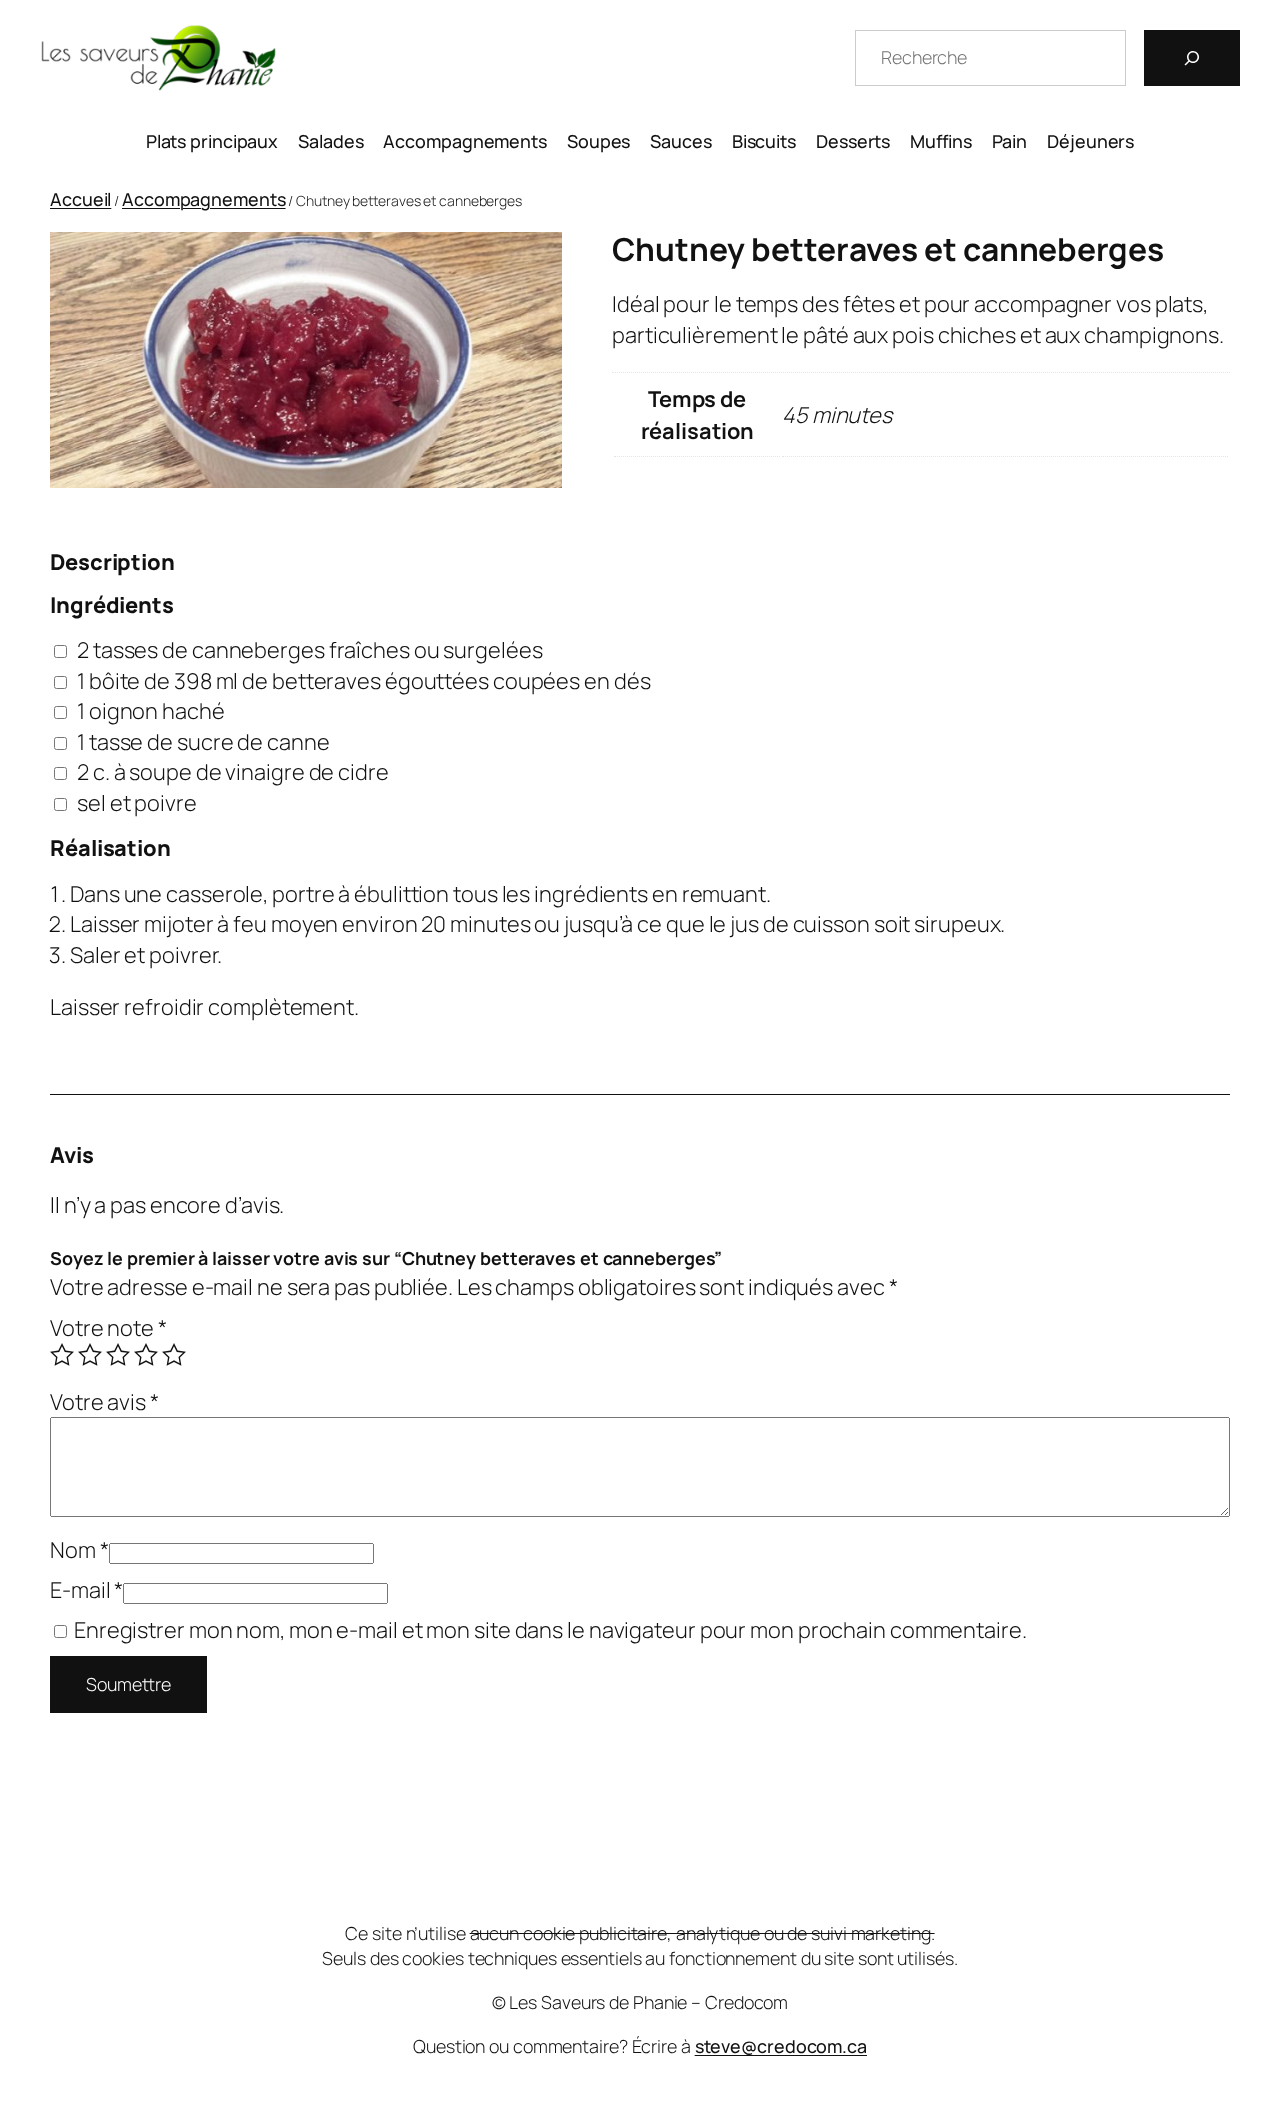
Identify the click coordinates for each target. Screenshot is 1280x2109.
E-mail (86, 1590)
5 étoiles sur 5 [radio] (174, 1355)
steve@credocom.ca (781, 2046)
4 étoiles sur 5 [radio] (146, 1355)
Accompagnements (204, 199)
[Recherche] (1192, 58)
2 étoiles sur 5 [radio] (90, 1355)
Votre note (108, 1328)
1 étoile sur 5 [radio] (62, 1355)
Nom (79, 1550)
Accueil (80, 199)
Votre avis (104, 1402)
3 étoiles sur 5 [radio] (118, 1355)
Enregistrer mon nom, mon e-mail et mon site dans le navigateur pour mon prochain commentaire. (550, 1630)
